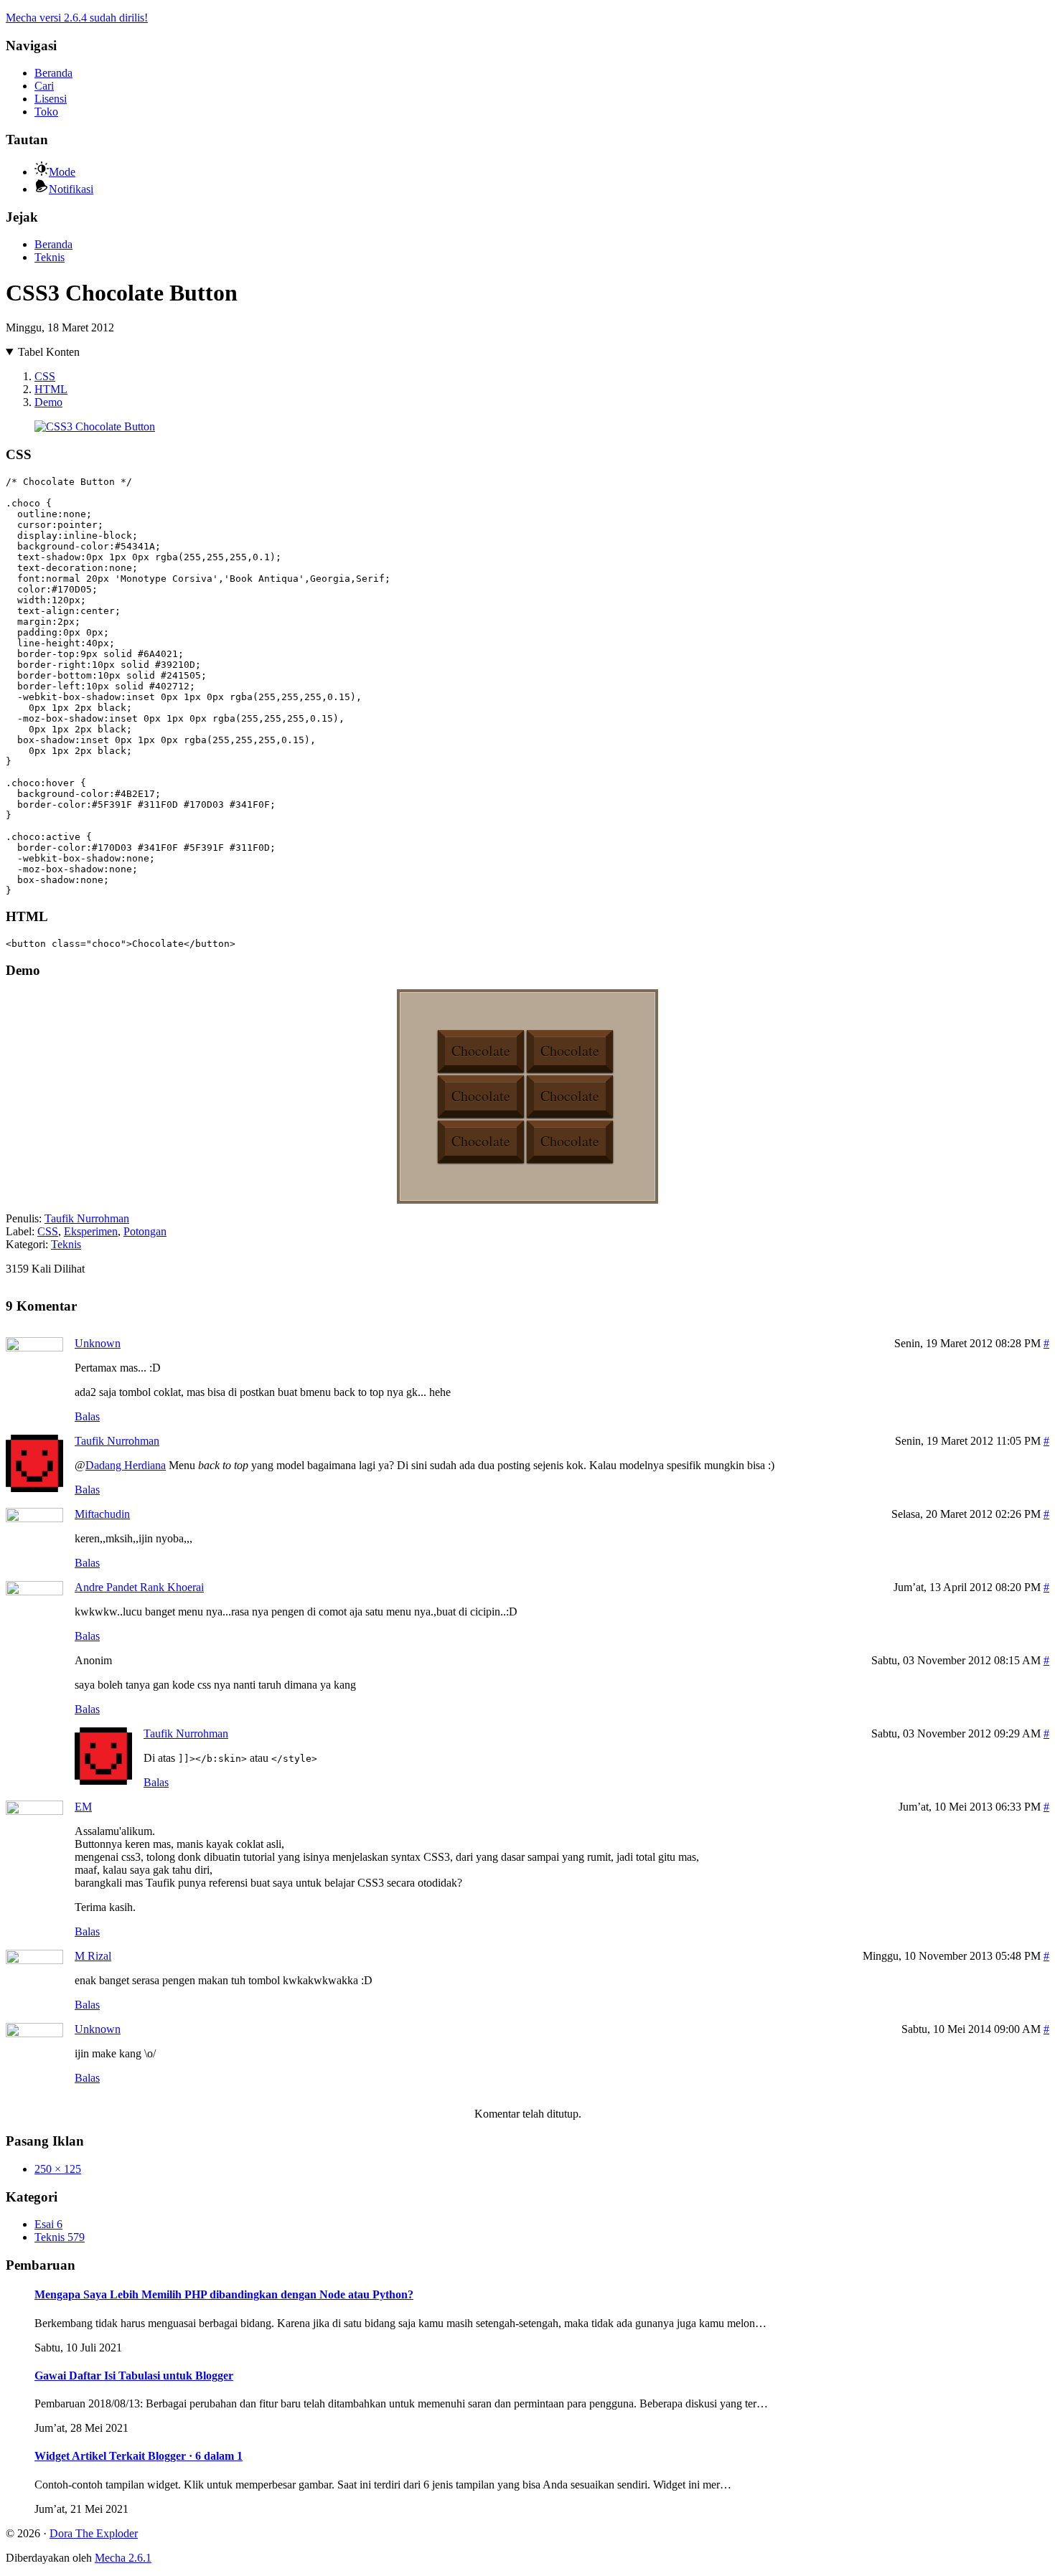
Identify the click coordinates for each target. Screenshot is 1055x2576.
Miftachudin (102, 1514)
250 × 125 (58, 2169)
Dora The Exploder (94, 2533)
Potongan (145, 1231)
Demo (48, 402)
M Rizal (93, 1956)
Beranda (53, 73)
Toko (46, 112)
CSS (45, 376)
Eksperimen (91, 1231)
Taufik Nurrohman (87, 1218)
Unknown (98, 1343)
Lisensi (51, 99)
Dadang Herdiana (126, 1465)
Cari (44, 86)
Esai (48, 2224)
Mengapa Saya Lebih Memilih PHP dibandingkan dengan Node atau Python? (224, 2294)
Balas (87, 1416)
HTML (51, 389)
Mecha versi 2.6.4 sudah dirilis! (77, 18)
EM (83, 1807)
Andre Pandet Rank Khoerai (139, 1587)
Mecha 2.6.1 (123, 2558)
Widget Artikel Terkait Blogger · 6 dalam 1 (139, 2456)
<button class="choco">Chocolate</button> (121, 944)
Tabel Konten (49, 352)
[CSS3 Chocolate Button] (95, 426)
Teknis (50, 257)
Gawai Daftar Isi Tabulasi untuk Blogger (134, 2376)
